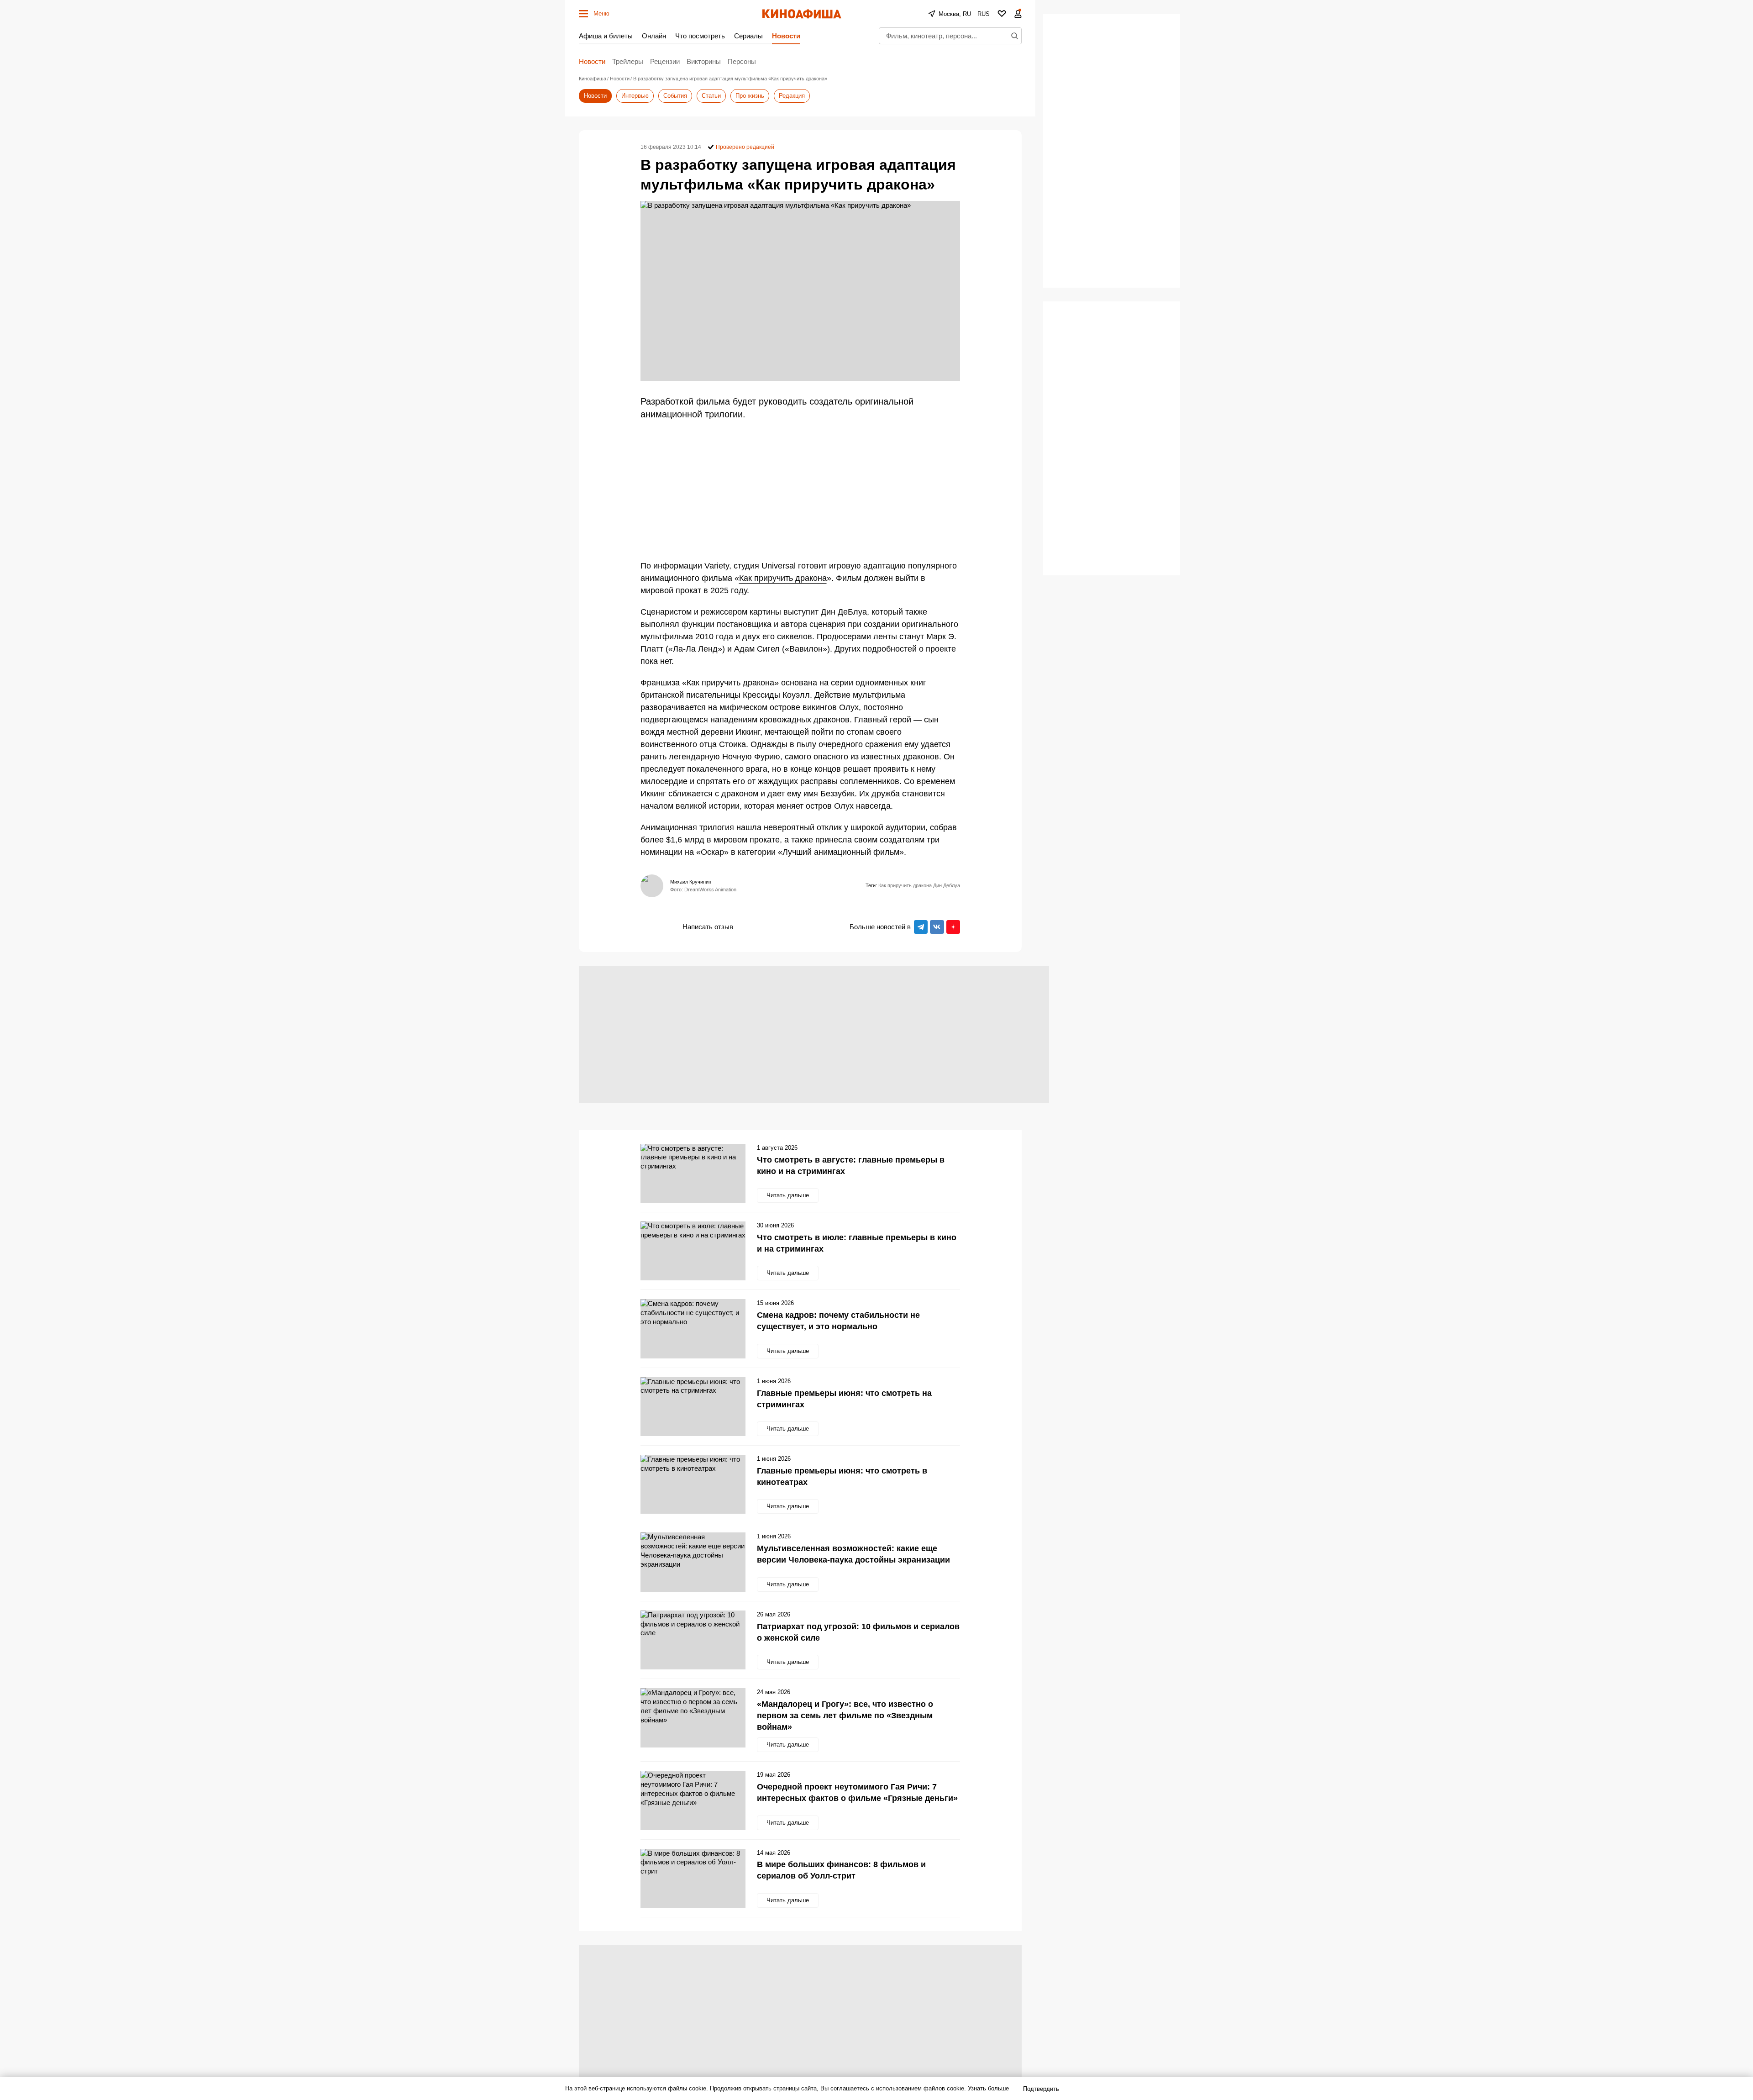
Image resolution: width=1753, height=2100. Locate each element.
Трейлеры (628, 61)
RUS (984, 14)
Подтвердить (1041, 2089)
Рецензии (665, 61)
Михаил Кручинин (691, 882)
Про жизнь (750, 96)
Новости (786, 36)
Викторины (704, 61)
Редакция (792, 96)
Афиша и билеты (606, 36)
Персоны (742, 61)
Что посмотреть (700, 36)
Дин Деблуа (947, 885)
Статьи (711, 96)
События (675, 96)
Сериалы (748, 36)
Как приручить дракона (783, 578)
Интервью (635, 96)
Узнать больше (988, 2088)
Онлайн (654, 36)
